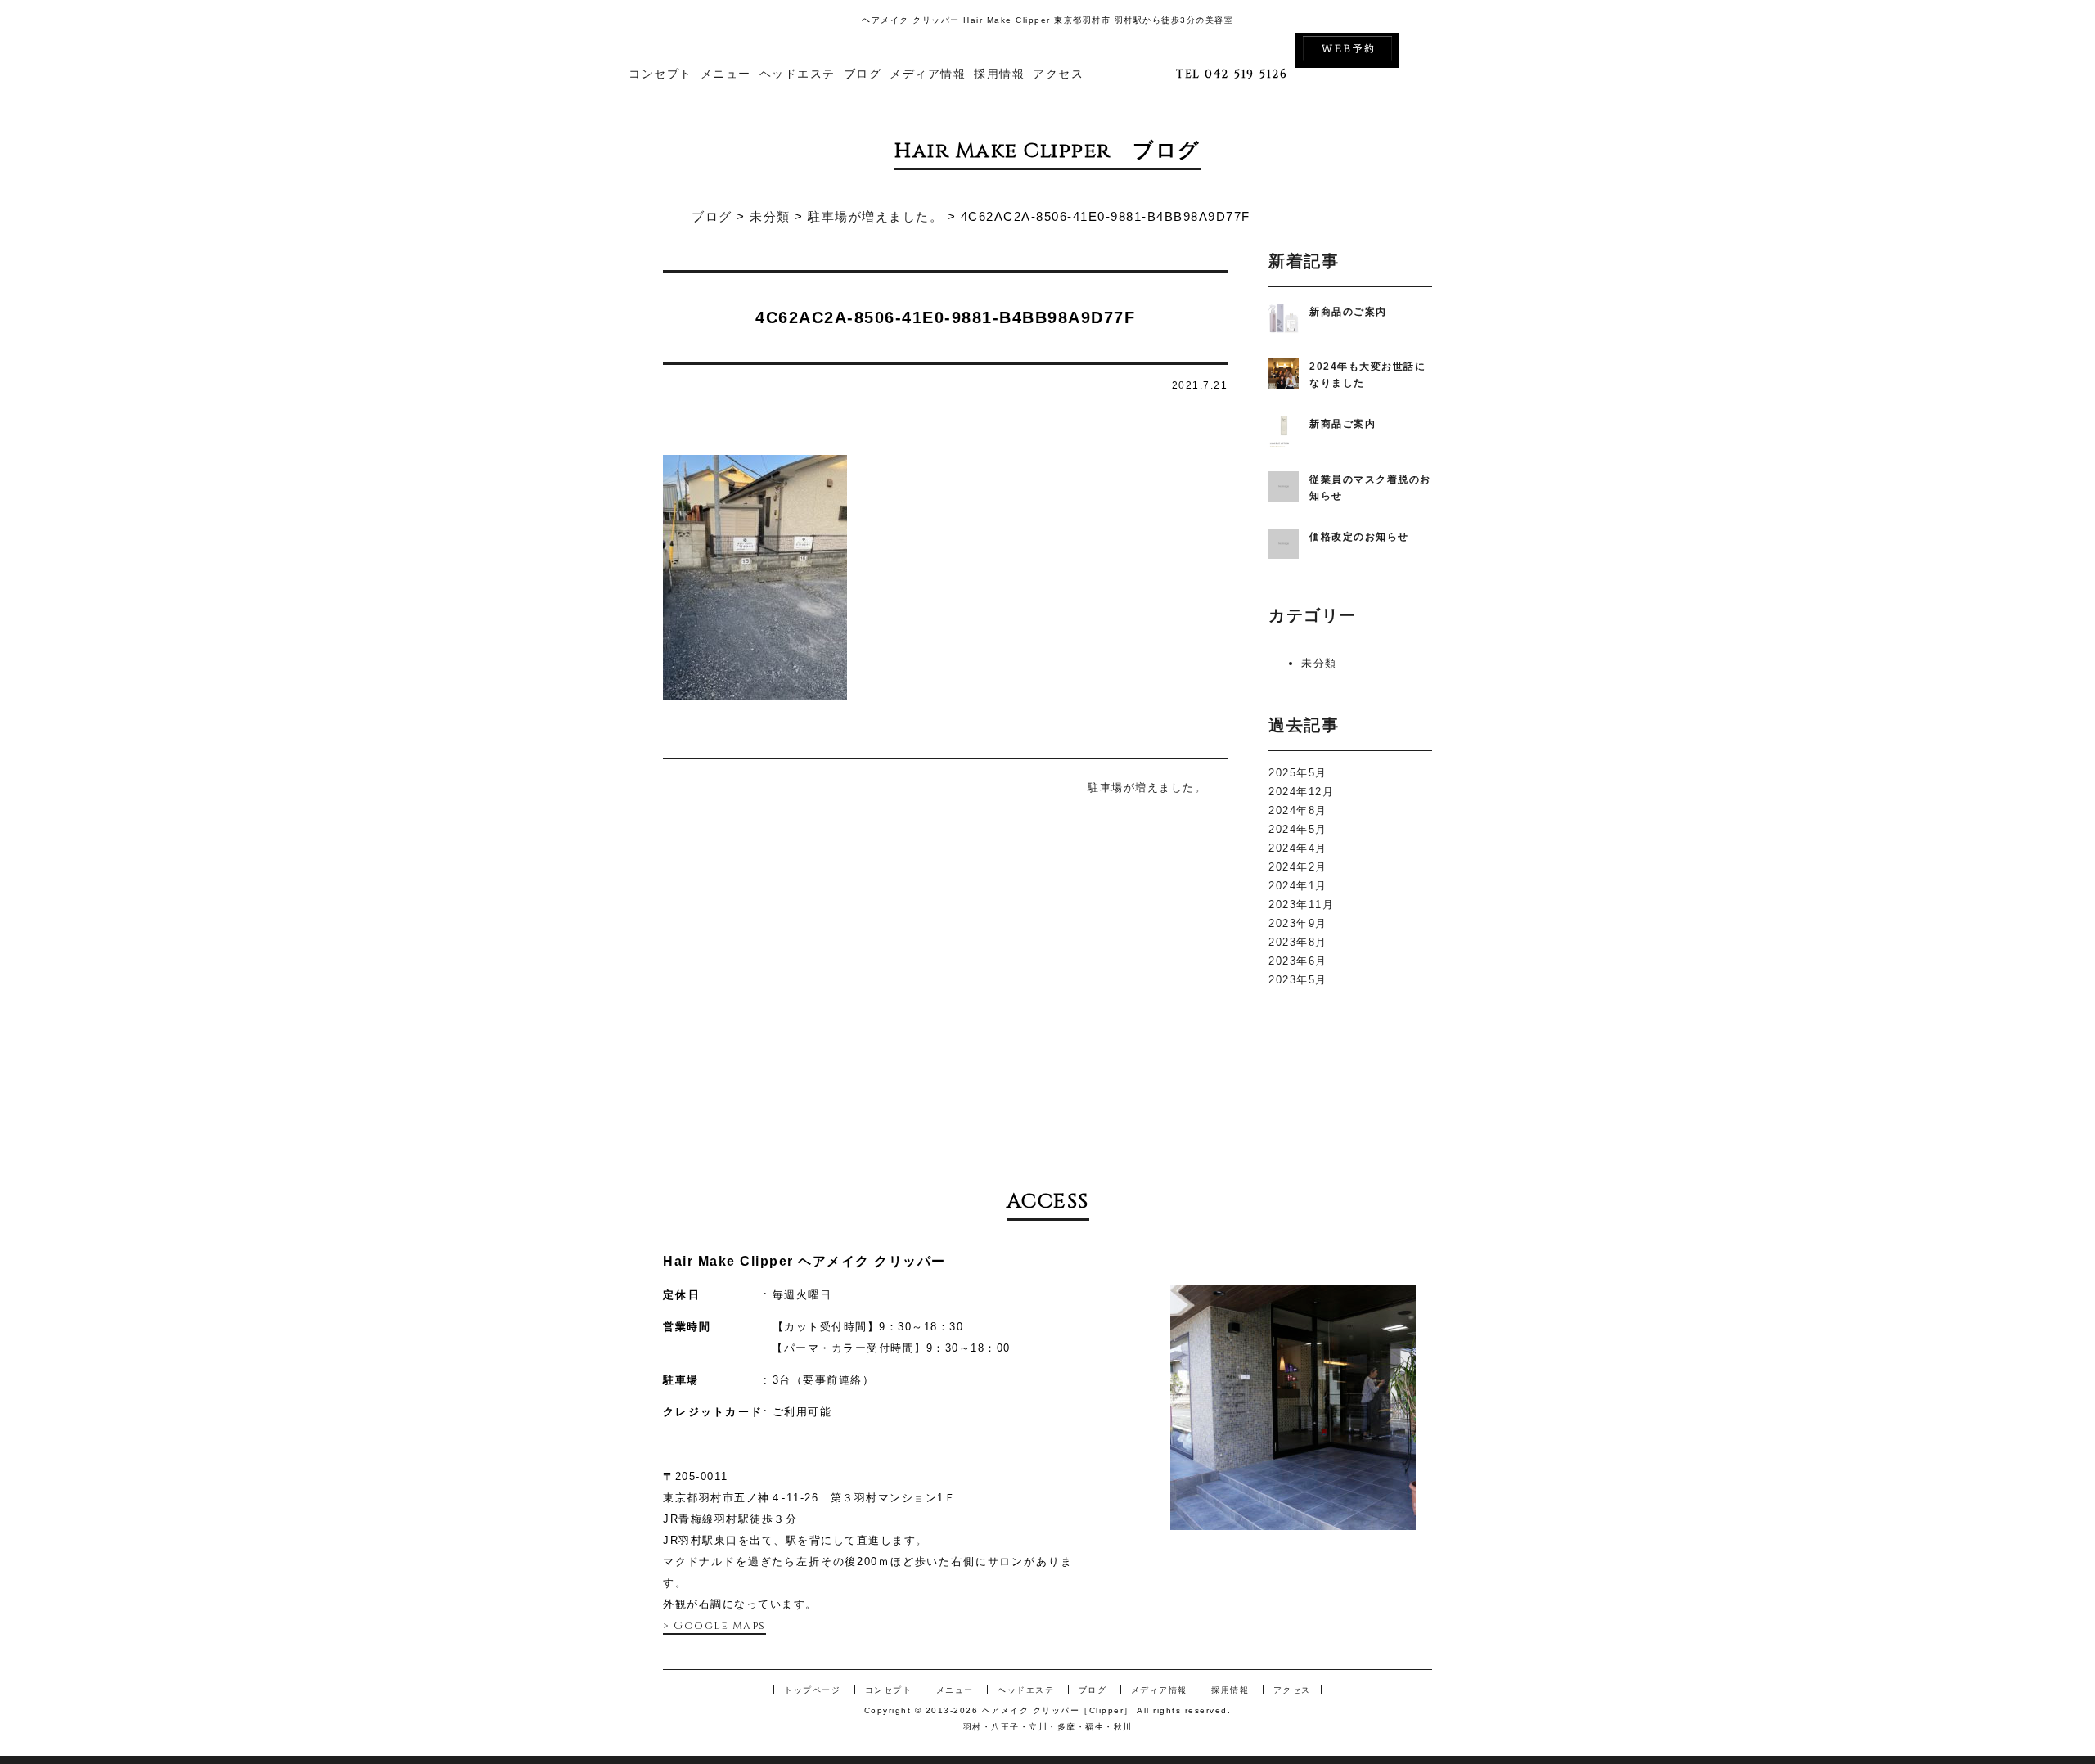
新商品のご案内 (1348, 312)
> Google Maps (714, 1626)
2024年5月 (1298, 829)
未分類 (1319, 663)
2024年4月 (1298, 848)
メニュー (726, 74)
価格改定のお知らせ (1359, 537)
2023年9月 (1298, 923)
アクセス (1058, 74)
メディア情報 (928, 74)
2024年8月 (1298, 810)
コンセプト (660, 74)
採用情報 (999, 74)
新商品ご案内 (1343, 424)
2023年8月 (1298, 942)
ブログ (863, 74)
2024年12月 (1301, 792)
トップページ (812, 1690)
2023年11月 (1301, 904)
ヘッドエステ (797, 74)
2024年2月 (1298, 867)
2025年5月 (1298, 773)
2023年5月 (1298, 980)
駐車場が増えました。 (1147, 787)
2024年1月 (1298, 886)
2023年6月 (1298, 961)
